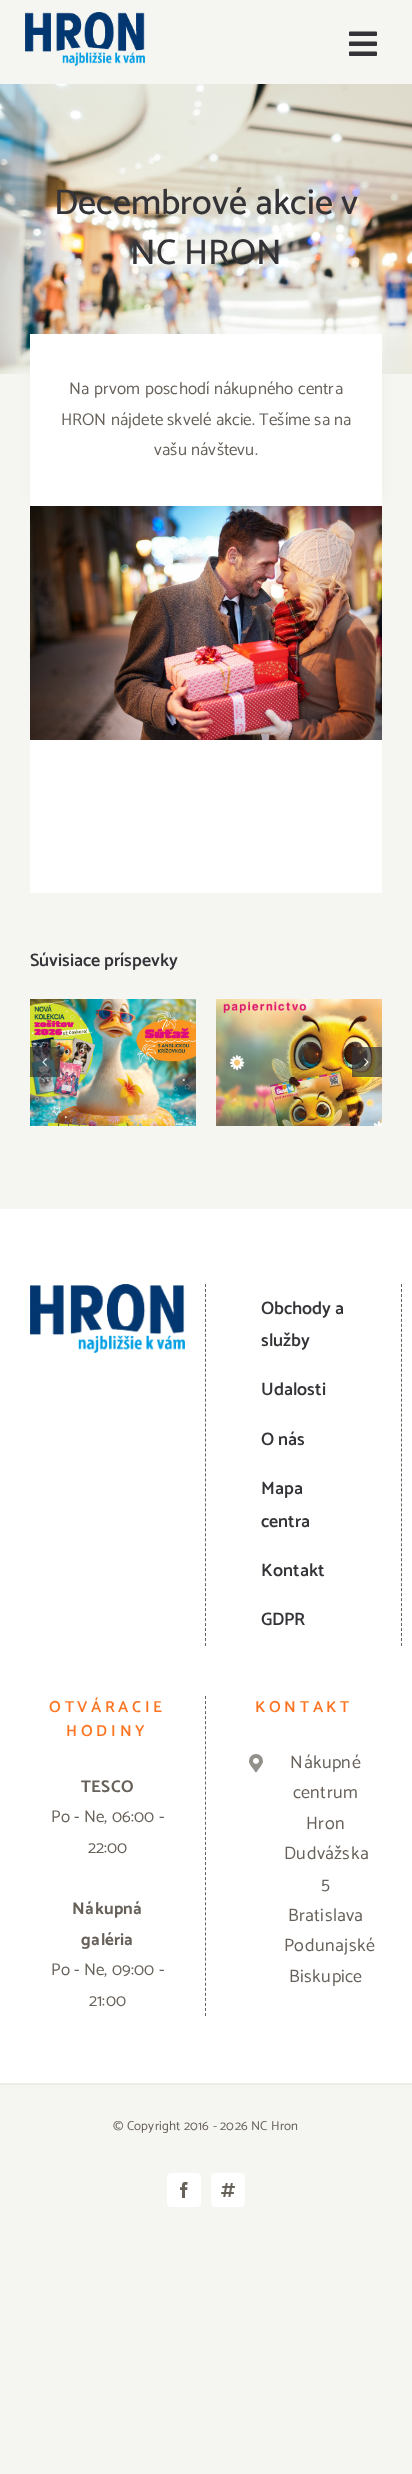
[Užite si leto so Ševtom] (113, 1062)
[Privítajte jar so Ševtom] (299, 1062)
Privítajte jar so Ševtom (299, 1030)
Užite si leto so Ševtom (113, 1030)
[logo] (85, 20)
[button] (45, 1062)
